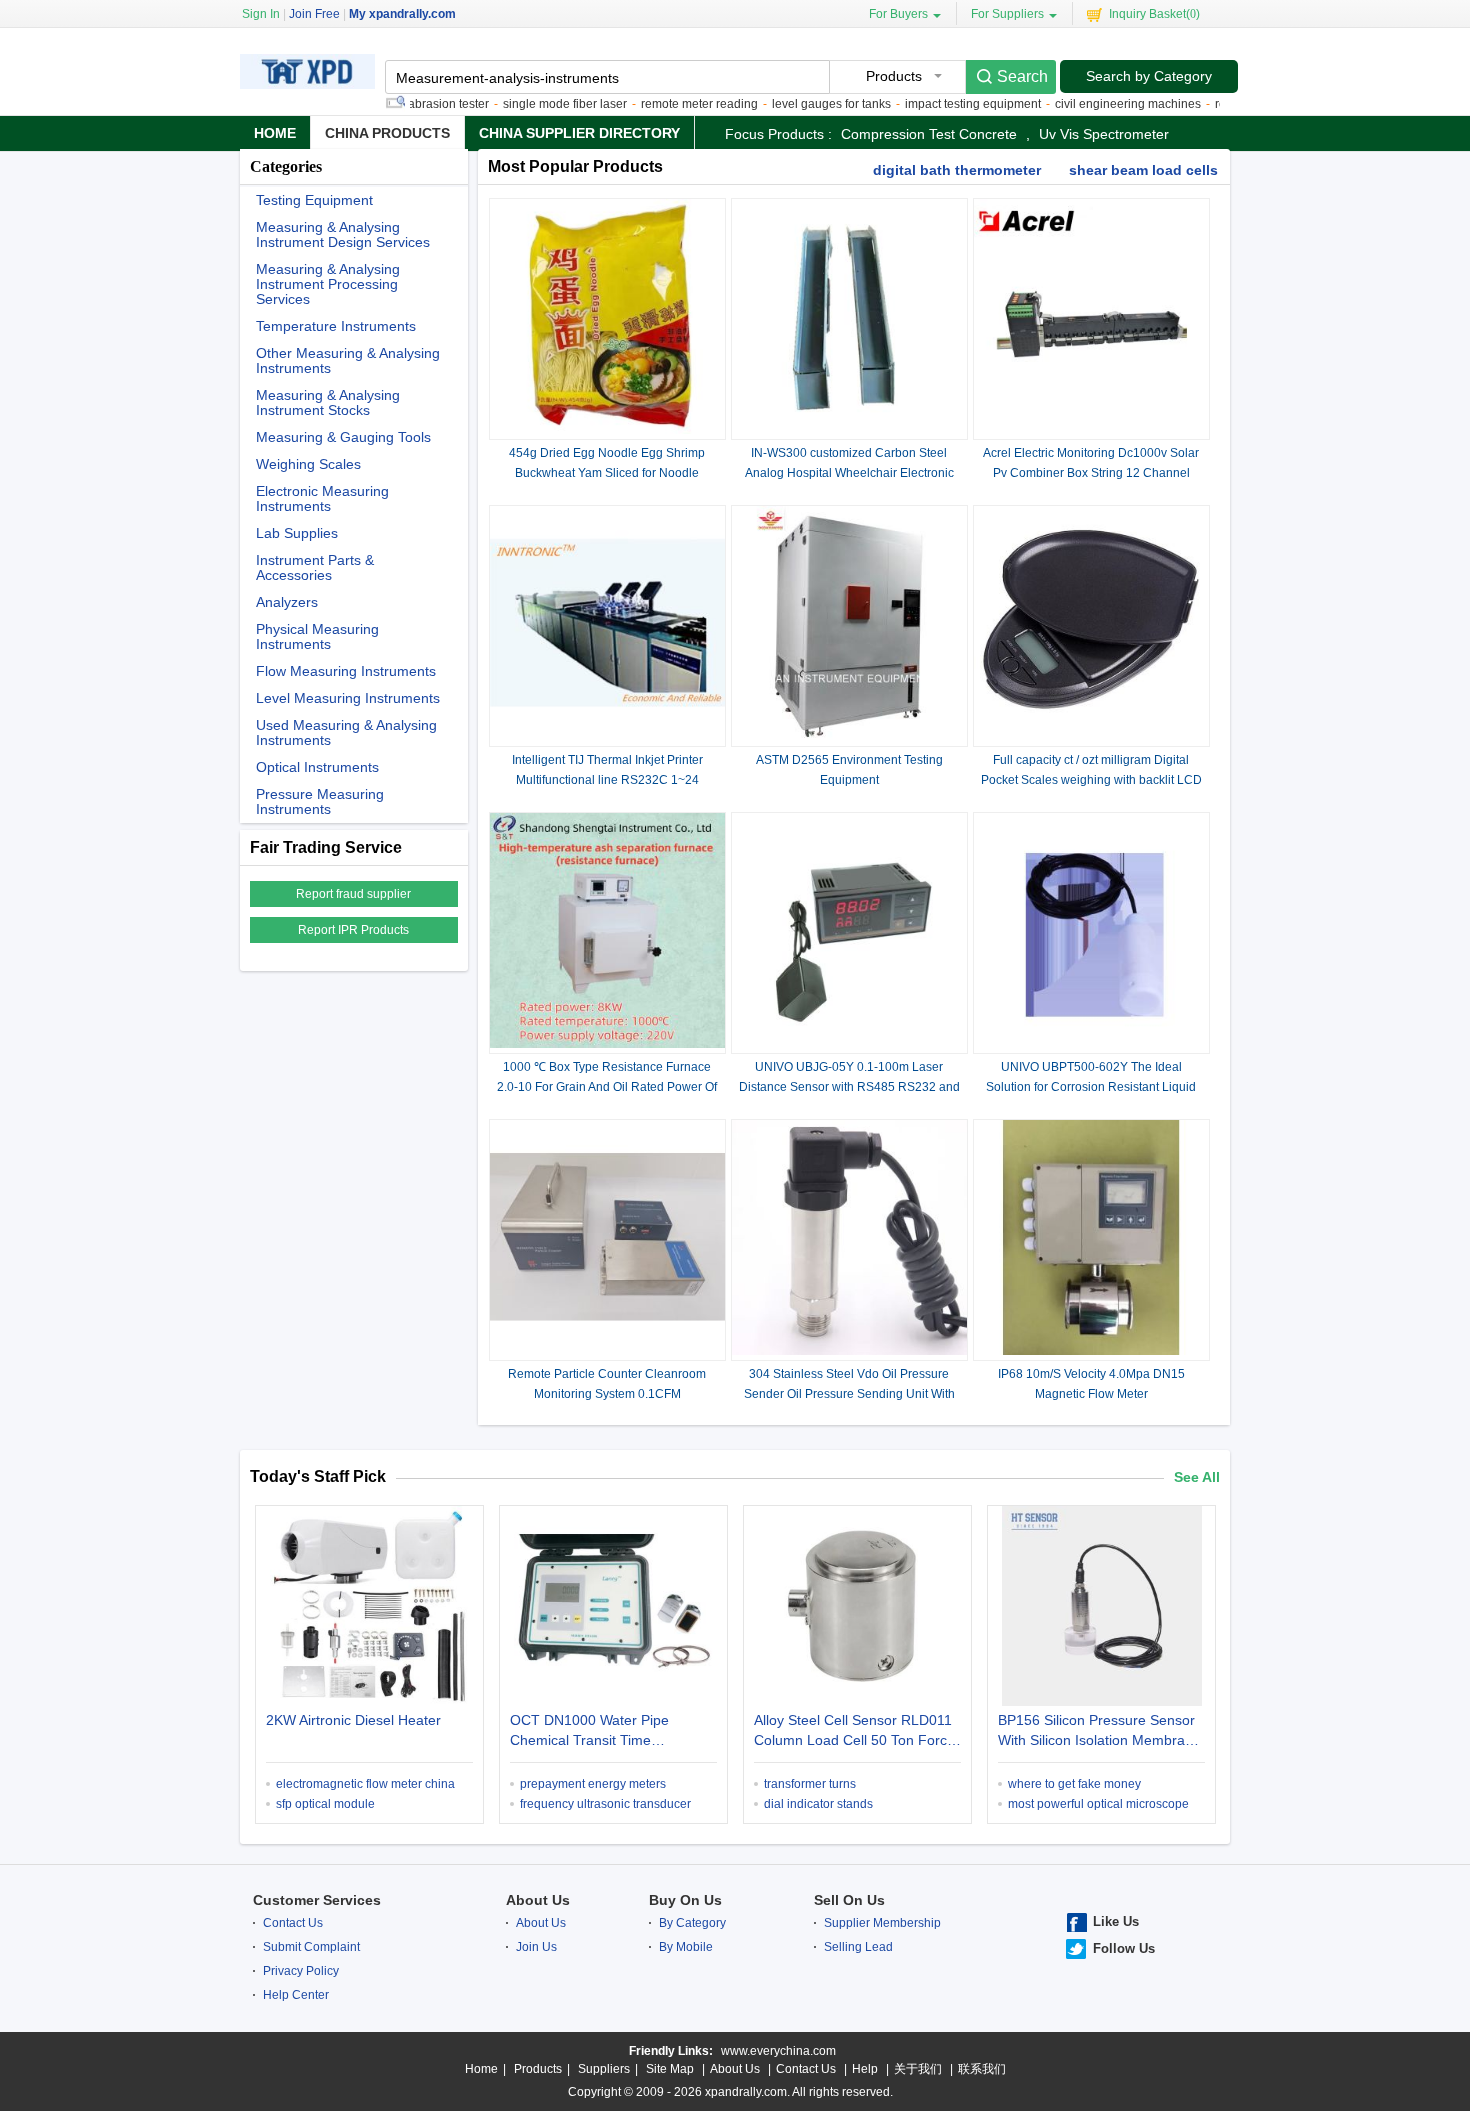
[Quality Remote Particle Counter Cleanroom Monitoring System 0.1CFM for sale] (607, 1351)
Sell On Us (849, 1900)
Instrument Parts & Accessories (315, 568)
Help (865, 2069)
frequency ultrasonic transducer (605, 1804)
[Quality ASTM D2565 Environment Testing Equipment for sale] (849, 737)
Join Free (314, 14)
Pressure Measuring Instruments (320, 802)
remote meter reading (665, 104)
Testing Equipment (314, 200)
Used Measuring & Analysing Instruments (346, 733)
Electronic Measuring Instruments (322, 499)
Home (275, 133)
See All (1197, 1477)
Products (538, 2069)
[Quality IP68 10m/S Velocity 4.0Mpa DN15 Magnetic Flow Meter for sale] (1091, 1351)
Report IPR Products (353, 930)
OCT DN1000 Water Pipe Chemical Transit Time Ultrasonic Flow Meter (589, 1732)
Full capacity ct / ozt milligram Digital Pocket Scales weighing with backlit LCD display (1091, 780)
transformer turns (810, 1784)
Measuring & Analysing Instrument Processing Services (328, 284)
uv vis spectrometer (1104, 134)
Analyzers (287, 602)
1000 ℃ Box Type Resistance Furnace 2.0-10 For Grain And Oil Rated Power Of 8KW (607, 1087)
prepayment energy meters (593, 1784)
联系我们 (982, 2069)
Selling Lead (858, 1947)
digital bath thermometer (957, 170)
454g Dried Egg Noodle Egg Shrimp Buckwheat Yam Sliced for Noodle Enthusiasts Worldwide (607, 473)
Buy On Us (685, 1900)
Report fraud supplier (353, 894)
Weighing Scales (308, 464)
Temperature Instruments (336, 326)
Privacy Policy (301, 1971)
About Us (538, 1900)
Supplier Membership (882, 1923)
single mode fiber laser (531, 104)
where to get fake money (1074, 1784)
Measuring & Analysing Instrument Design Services (343, 235)
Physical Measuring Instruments (317, 637)
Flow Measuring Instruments (346, 671)
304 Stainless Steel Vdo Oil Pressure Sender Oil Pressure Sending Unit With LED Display (849, 1394)
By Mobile (686, 1947)
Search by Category (1149, 76)
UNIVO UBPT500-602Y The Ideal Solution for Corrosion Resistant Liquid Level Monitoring (1091, 1087)
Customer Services (317, 1900)
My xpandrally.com (402, 14)
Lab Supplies (297, 533)
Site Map (670, 2069)
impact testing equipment (939, 104)
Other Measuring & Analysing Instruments (348, 361)
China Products (387, 133)
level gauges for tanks (797, 104)
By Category (692, 1923)
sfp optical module (325, 1804)
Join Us (536, 1947)
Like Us (1116, 1921)
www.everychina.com (778, 2051)
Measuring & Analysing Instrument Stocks (328, 403)
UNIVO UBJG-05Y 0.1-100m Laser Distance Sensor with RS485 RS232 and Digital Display (849, 1087)
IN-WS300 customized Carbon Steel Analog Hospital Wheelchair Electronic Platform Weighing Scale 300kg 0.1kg (849, 473)
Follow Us (1124, 1948)
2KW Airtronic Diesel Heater (353, 1720)
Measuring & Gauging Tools (343, 437)
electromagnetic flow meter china (365, 1784)
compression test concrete (929, 134)
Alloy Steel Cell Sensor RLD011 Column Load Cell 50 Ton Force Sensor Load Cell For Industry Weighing (854, 1732)
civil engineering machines (1094, 104)
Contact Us (293, 1923)
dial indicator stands (818, 1804)
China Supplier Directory (579, 133)
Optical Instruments (317, 767)
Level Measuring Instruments (348, 698)
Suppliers (604, 2069)
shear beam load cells (1143, 170)
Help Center (296, 1995)
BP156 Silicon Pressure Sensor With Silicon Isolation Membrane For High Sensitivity (1099, 1732)
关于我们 (918, 2069)
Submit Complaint (311, 1947)
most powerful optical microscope (1098, 1804)
